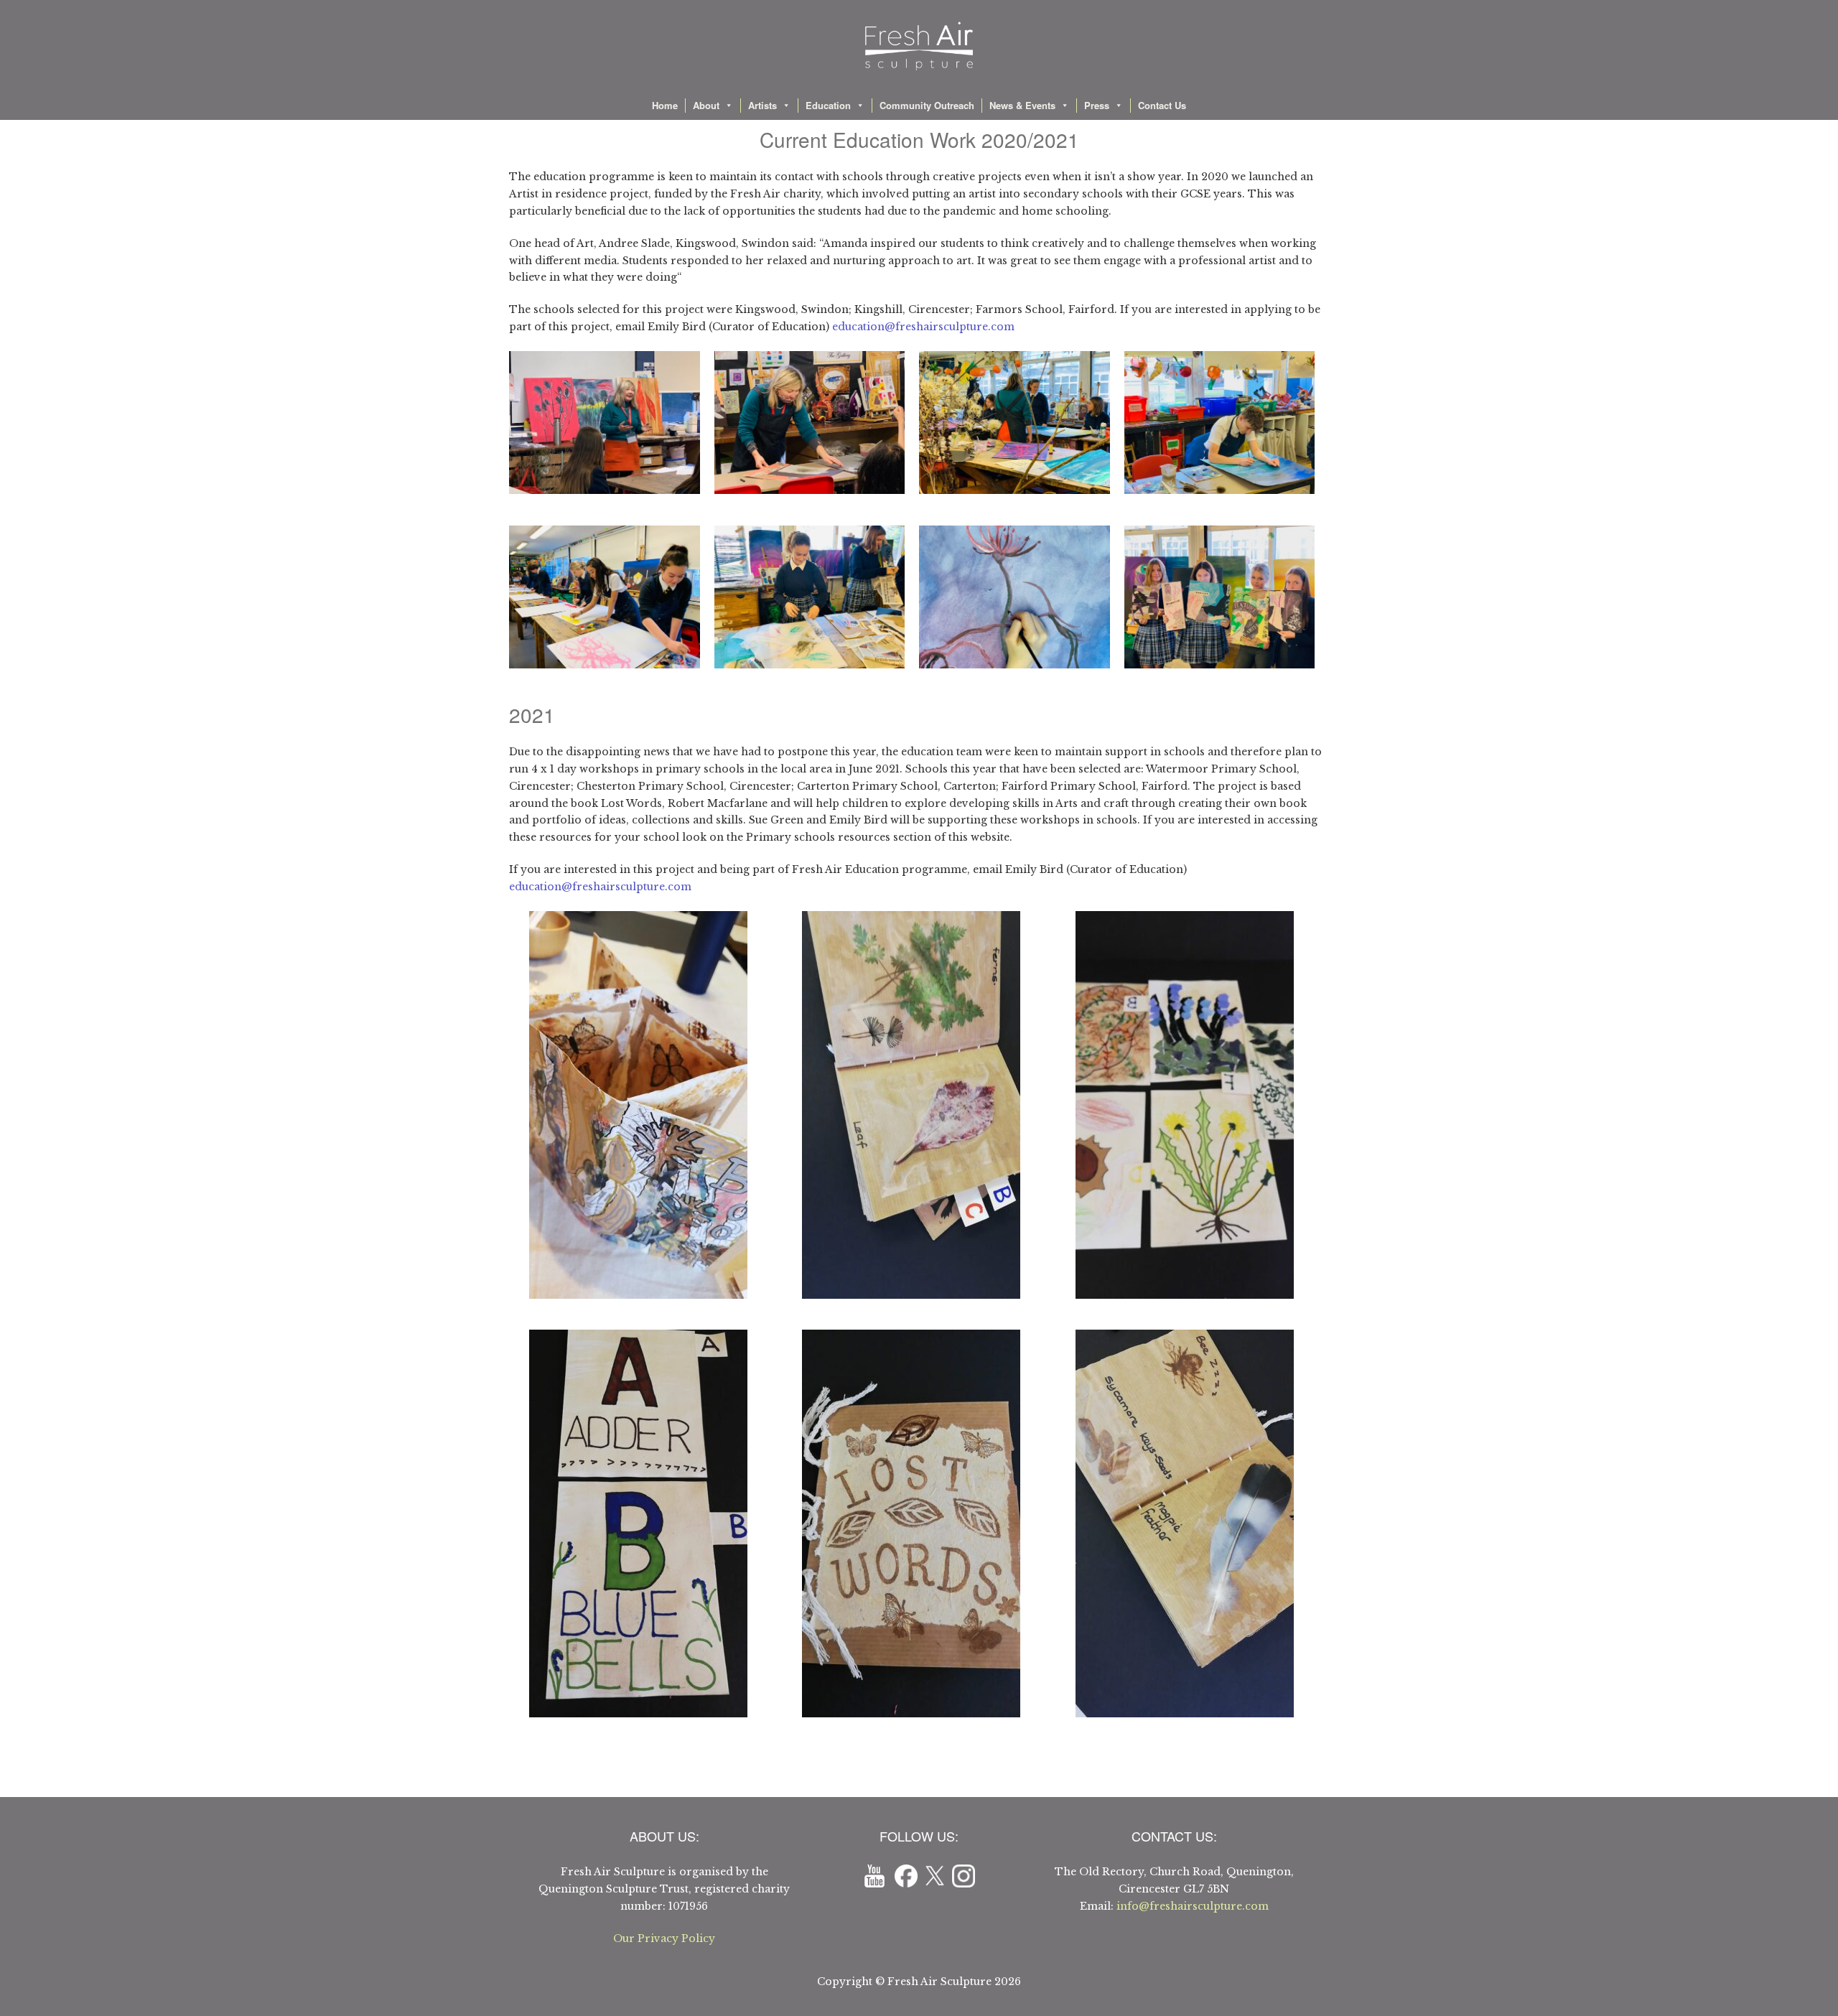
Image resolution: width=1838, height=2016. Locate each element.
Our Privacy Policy (664, 1938)
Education (828, 105)
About (706, 105)
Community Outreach (927, 105)
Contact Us (1162, 105)
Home (665, 105)
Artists (762, 105)
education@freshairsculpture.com (923, 327)
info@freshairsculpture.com (1193, 1906)
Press (1097, 105)
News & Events (1022, 105)
